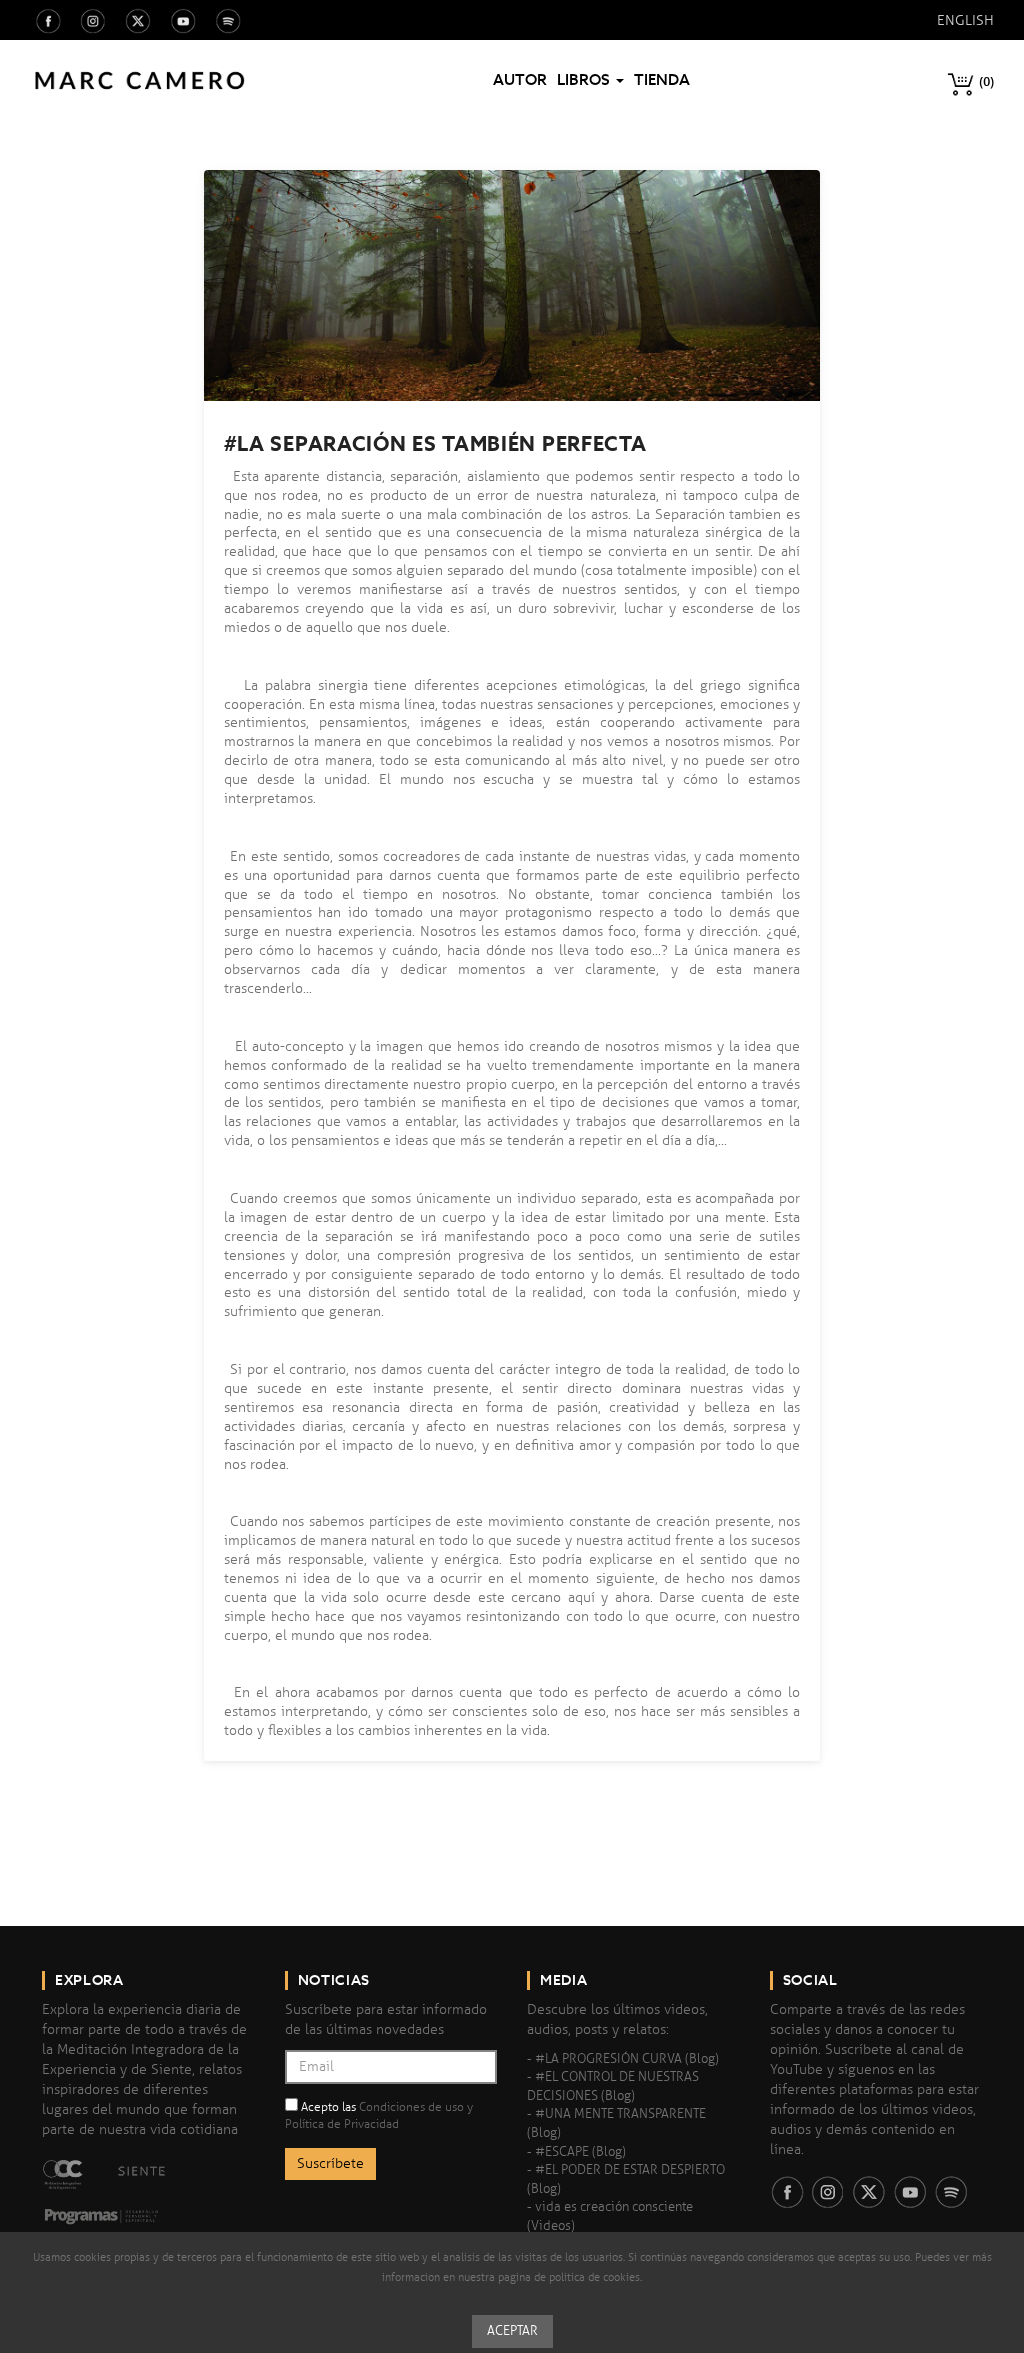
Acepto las (379, 2116)
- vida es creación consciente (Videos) (610, 2216)
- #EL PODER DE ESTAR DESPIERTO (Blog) (626, 2179)
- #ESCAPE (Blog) (576, 2152)
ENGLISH (965, 20)
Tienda (662, 79)
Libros (585, 79)
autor (520, 79)
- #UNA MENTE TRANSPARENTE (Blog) (616, 2123)
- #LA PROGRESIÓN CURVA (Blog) (623, 2059)
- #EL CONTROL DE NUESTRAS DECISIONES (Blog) (613, 2086)
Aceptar (512, 2331)
